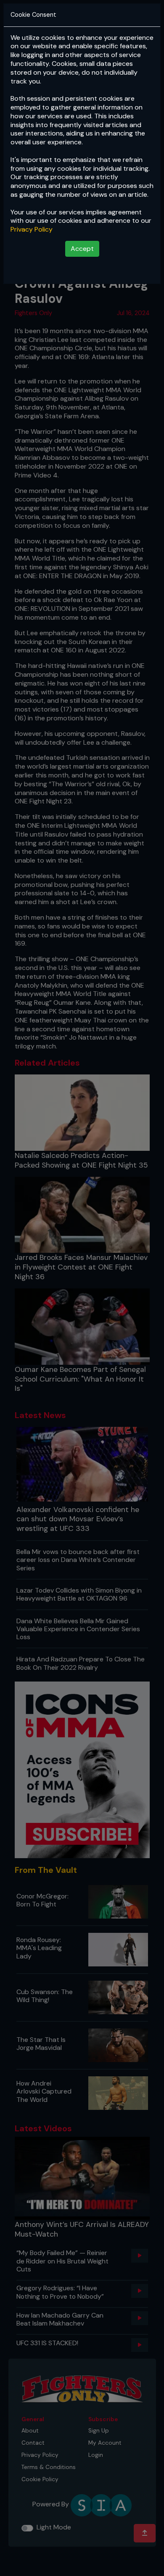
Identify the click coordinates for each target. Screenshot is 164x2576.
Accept (82, 249)
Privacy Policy (32, 229)
